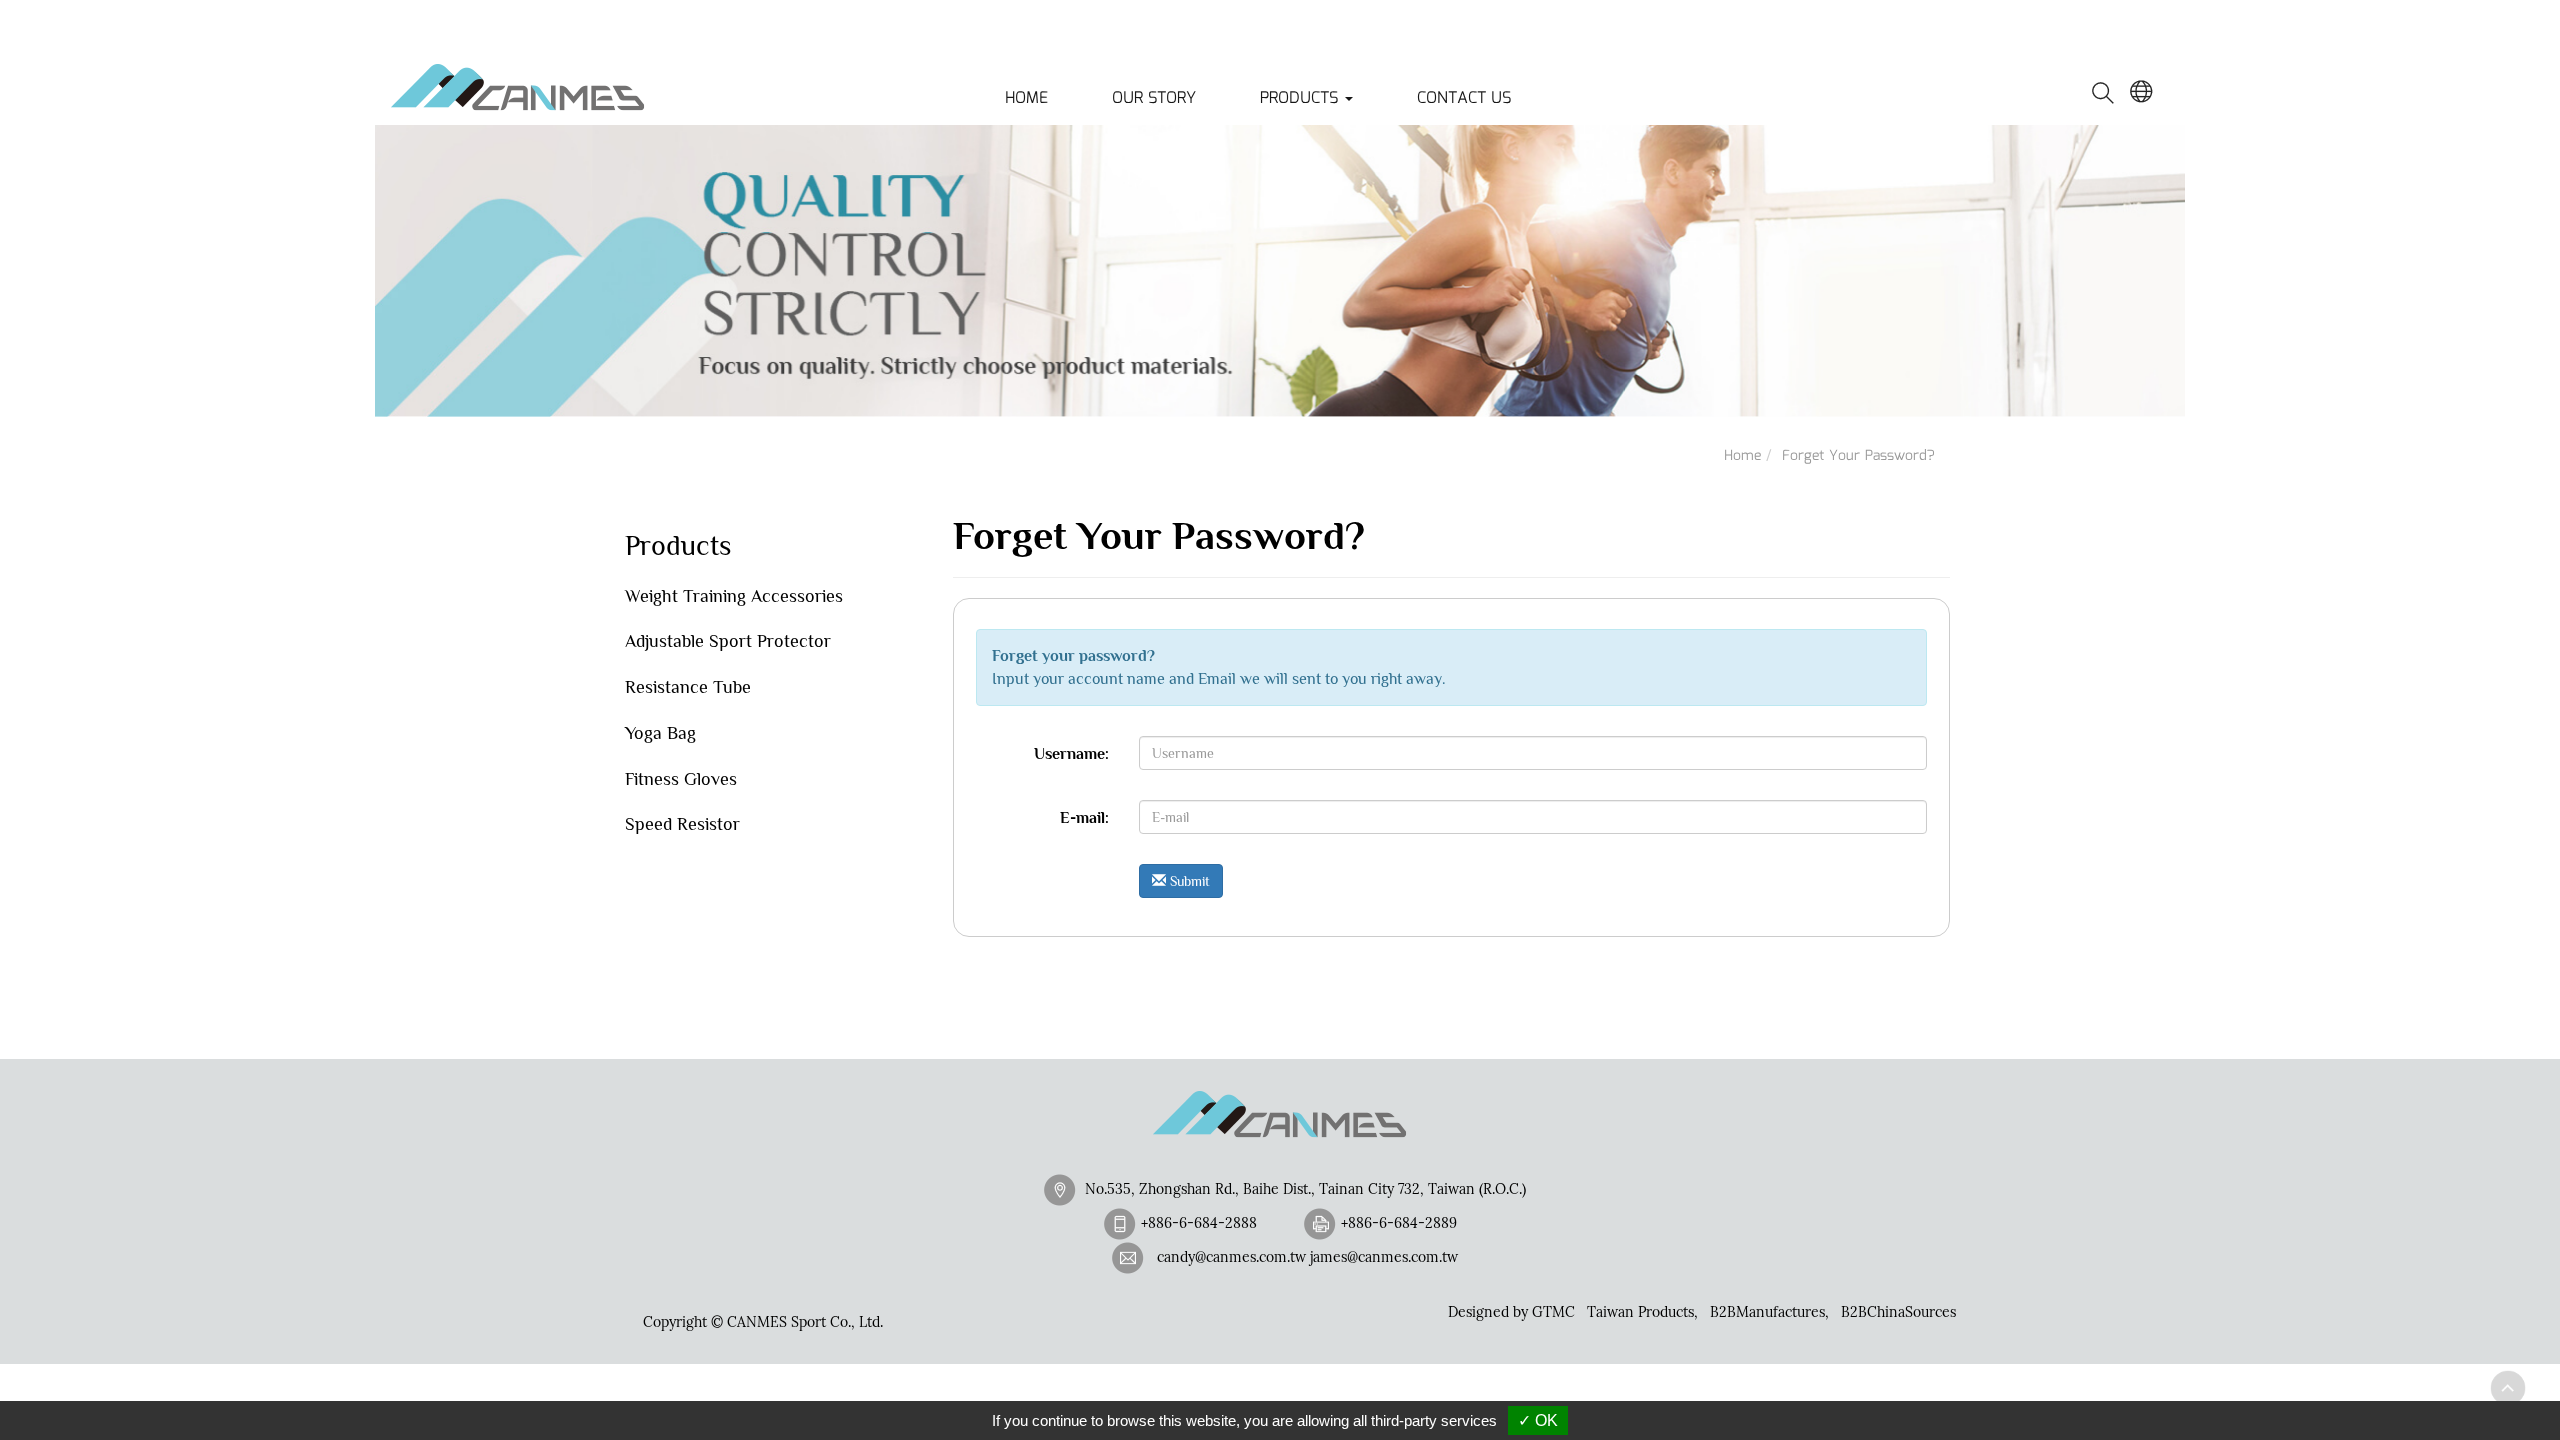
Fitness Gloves (681, 779)
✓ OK (1538, 1420)
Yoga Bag (660, 733)
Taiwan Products (1640, 1312)
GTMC (1553, 1312)
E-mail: (1084, 818)
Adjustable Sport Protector (728, 641)
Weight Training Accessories (734, 596)
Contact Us (1464, 98)
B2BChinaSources (1898, 1312)
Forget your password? (1858, 456)
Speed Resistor (682, 824)
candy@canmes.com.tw (1231, 1257)
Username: (1071, 754)
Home (1026, 98)
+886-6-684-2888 (1199, 1223)
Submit (1188, 881)
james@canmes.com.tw (1384, 1257)
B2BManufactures (1767, 1312)
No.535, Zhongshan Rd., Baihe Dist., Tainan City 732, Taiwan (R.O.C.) (1305, 1189)
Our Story (1154, 98)
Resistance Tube (688, 687)
